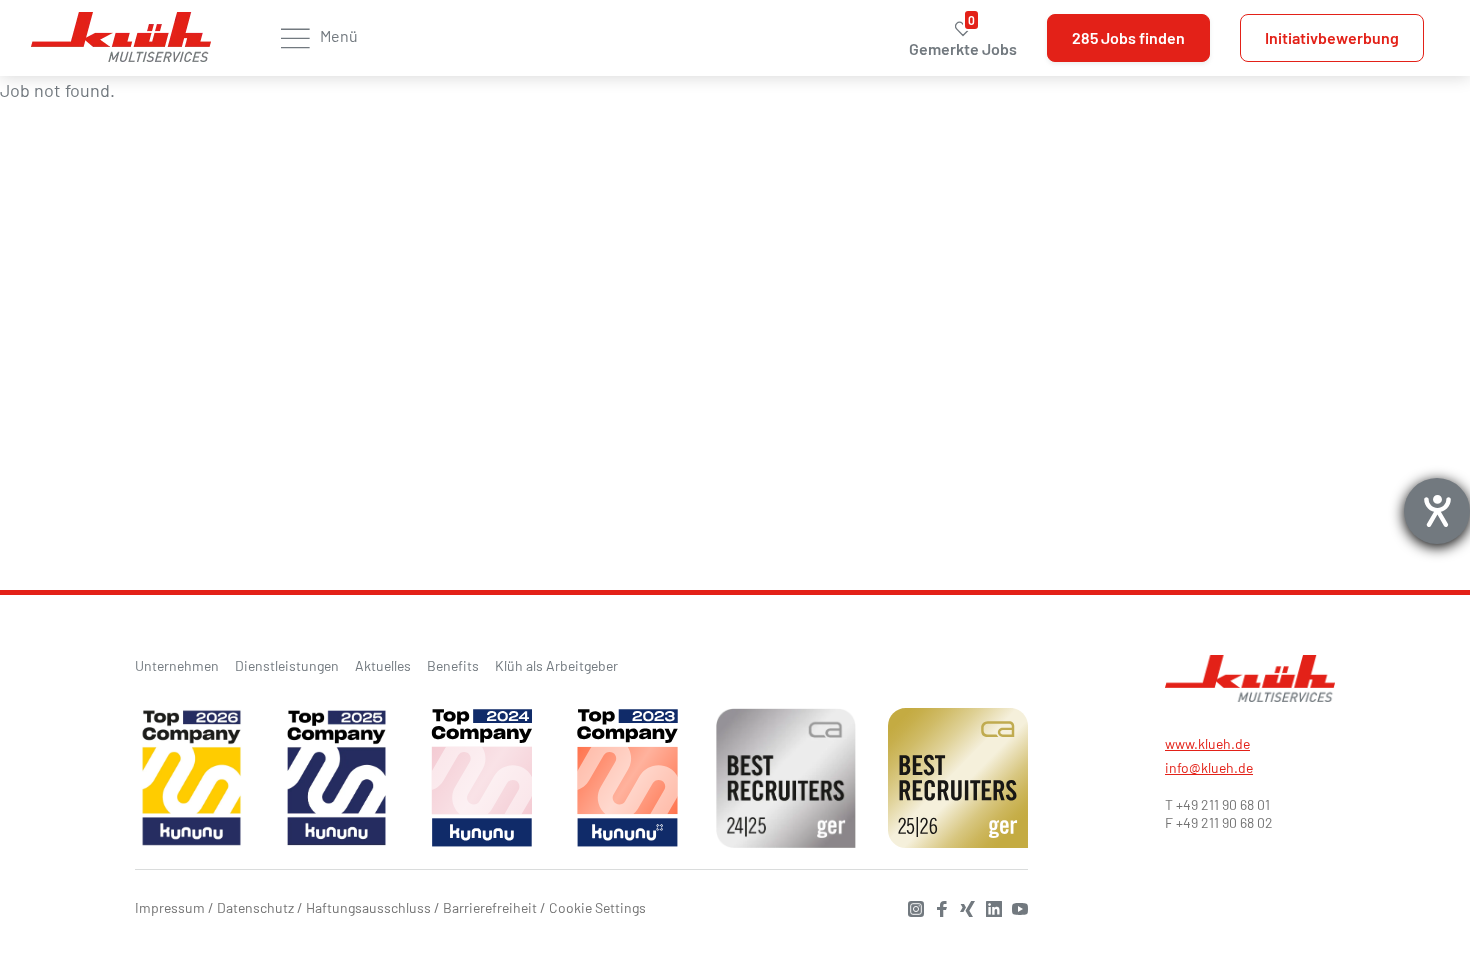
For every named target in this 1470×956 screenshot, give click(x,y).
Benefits (453, 665)
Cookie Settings (597, 907)
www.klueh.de (1207, 743)
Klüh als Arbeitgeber (556, 665)
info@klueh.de (1209, 767)
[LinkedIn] (989, 906)
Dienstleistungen (287, 665)
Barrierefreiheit (490, 907)
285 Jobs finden (1128, 37)
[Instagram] (911, 906)
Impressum (170, 907)
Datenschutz (255, 907)
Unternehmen (177, 665)
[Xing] (963, 906)
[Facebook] (937, 906)
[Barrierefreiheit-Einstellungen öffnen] (1437, 511)
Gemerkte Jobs (963, 38)
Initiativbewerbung (1332, 37)
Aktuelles (383, 665)
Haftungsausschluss (368, 907)
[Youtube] (1015, 906)
